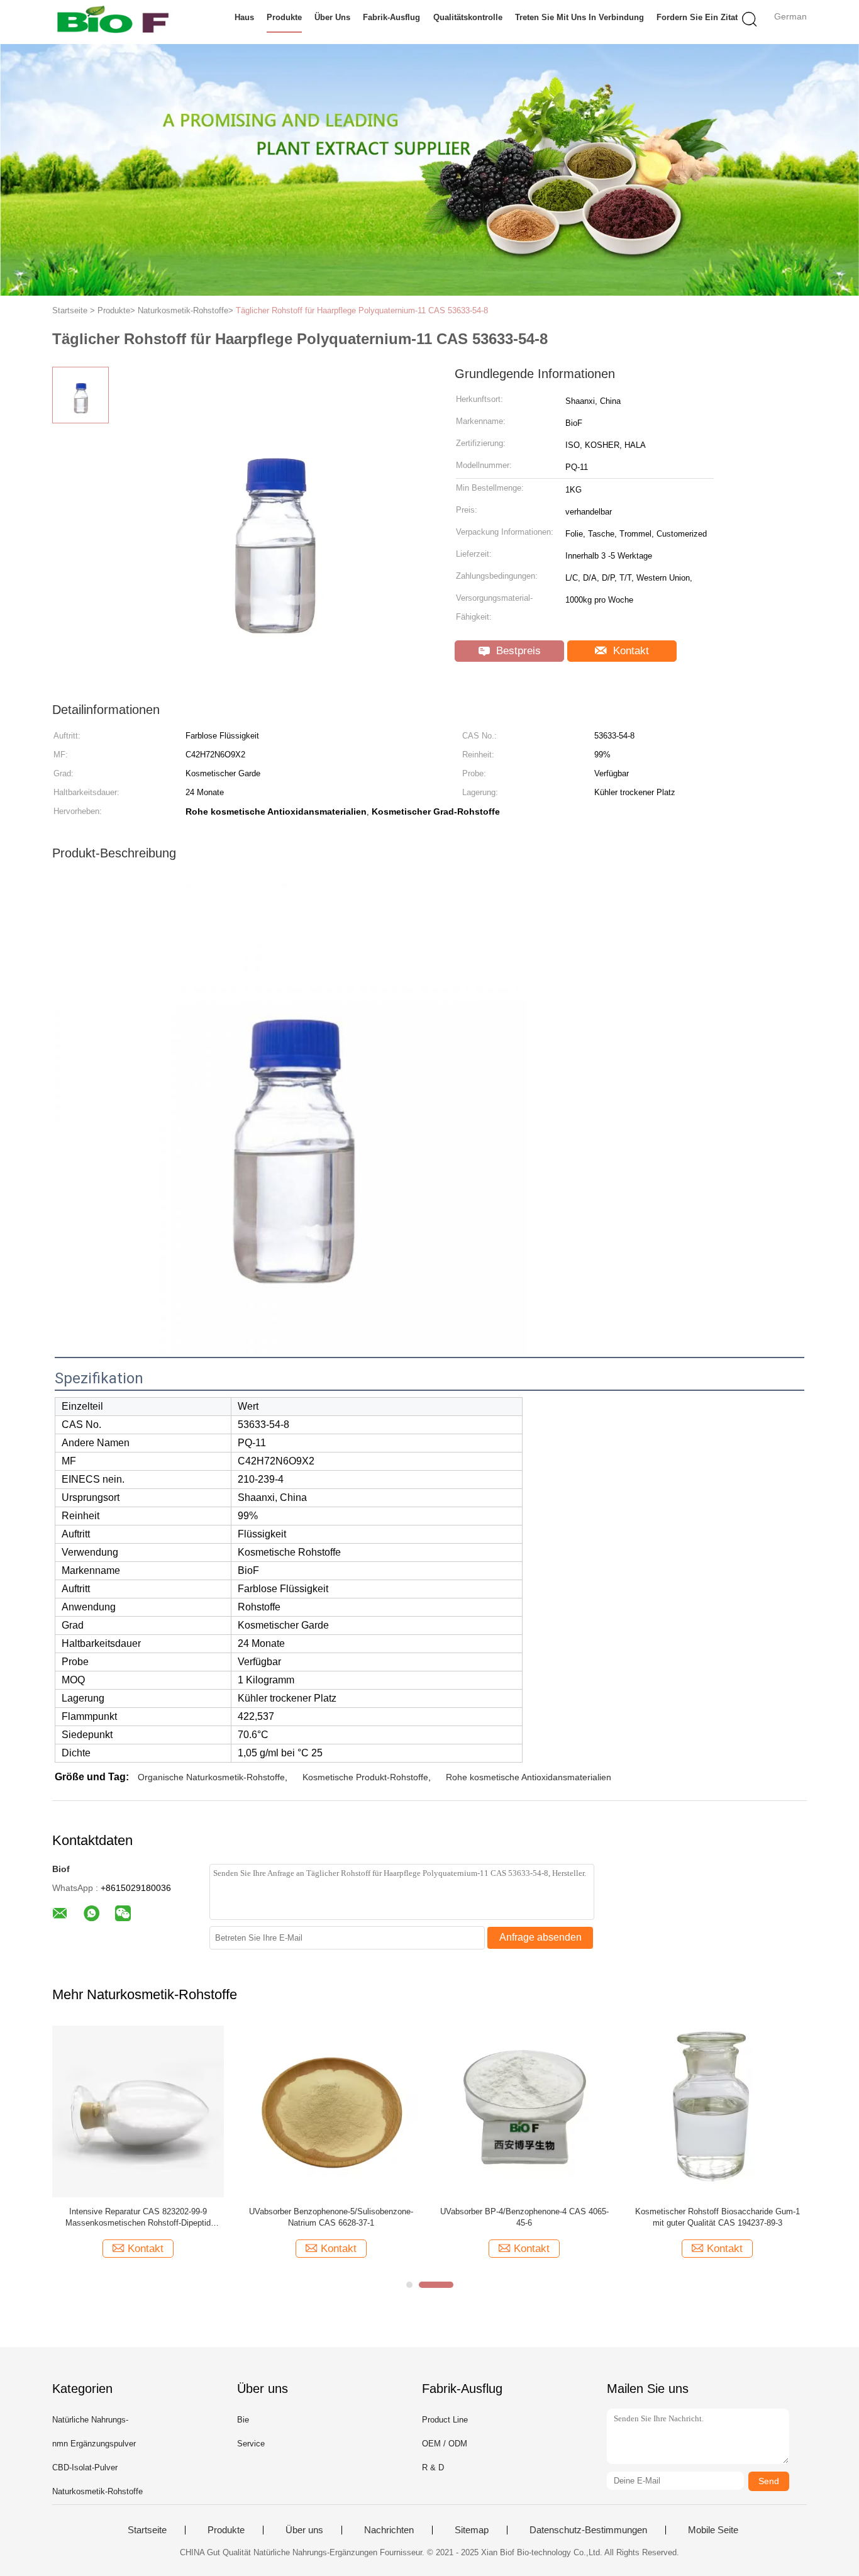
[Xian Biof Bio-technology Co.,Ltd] (114, 22)
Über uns (332, 17)
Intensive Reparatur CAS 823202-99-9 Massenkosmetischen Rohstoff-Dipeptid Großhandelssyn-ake (138, 2218)
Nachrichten (389, 2530)
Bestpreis (517, 651)
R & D (433, 2467)
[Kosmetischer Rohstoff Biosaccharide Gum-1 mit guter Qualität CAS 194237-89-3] (717, 2111)
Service (251, 2444)
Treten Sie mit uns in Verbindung (579, 17)
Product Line (445, 2420)
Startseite (147, 2530)
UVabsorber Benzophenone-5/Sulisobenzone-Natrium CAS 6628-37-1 (331, 2217)
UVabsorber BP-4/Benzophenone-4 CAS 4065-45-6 (524, 2217)
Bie (243, 2420)
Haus (244, 17)
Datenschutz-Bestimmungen (588, 2530)
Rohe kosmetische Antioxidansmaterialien (529, 1777)
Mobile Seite (713, 2530)
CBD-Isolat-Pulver (85, 2467)
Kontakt (629, 651)
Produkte (284, 17)
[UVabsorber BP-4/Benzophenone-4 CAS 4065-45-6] (524, 2111)
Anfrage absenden (540, 1937)
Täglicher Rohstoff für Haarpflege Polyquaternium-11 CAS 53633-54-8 (362, 310)
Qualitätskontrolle (468, 17)
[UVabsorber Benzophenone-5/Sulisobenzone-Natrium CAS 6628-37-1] (331, 2111)
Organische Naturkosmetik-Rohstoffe (211, 1777)
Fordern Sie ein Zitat (697, 17)
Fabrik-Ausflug (391, 17)
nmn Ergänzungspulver (94, 2444)
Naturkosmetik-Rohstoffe (97, 2491)
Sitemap (472, 2530)
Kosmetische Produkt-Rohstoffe (365, 1777)
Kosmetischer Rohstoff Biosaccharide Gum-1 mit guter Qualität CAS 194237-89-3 (718, 2217)
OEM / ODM (445, 2444)
